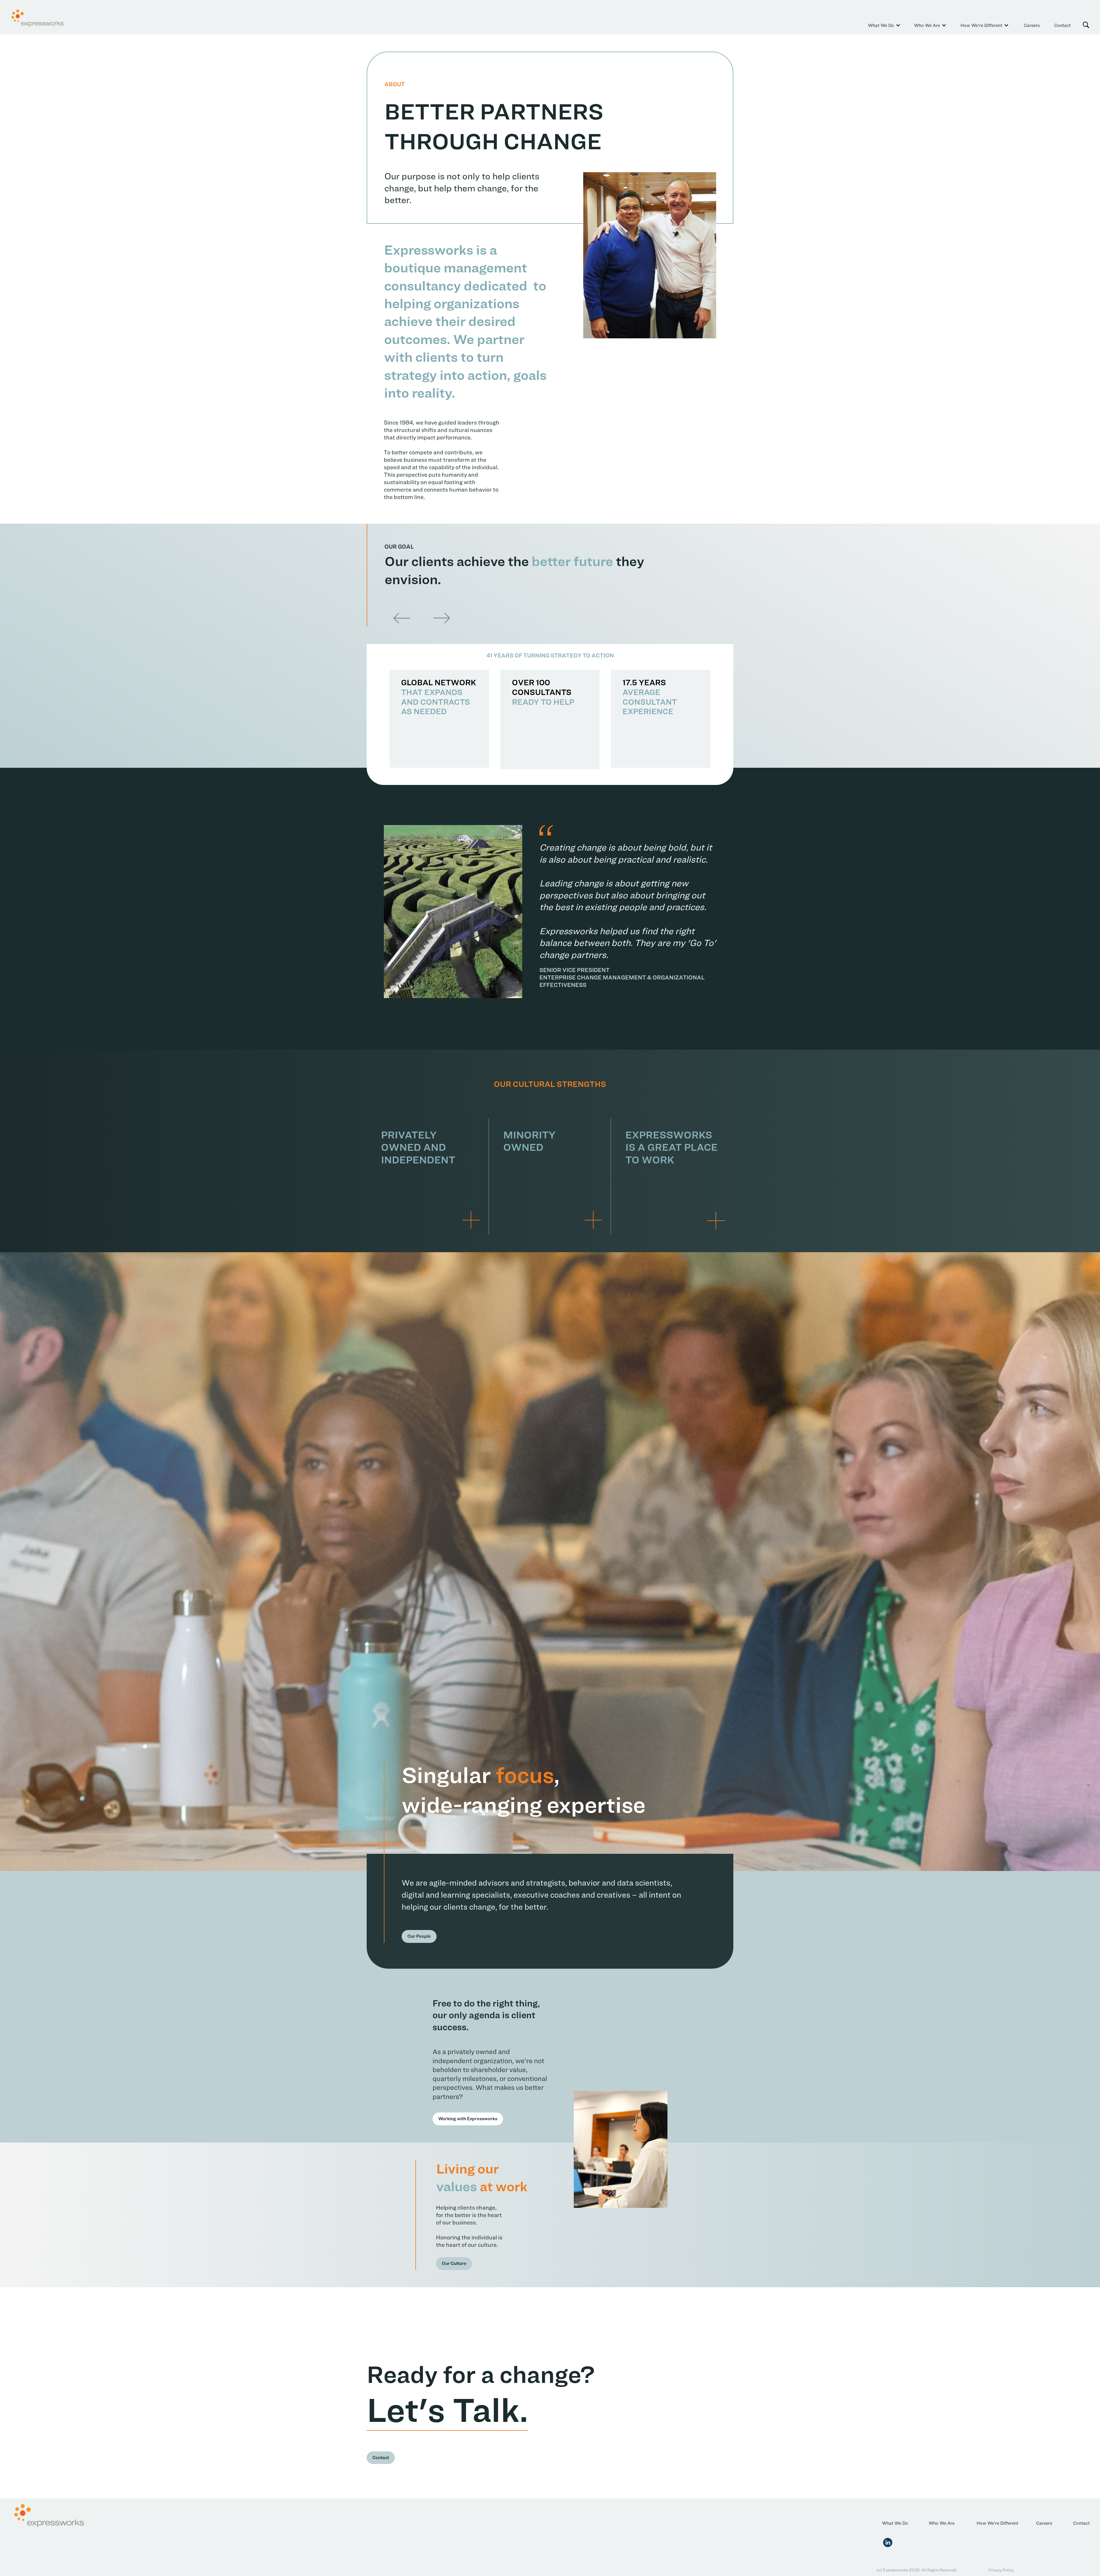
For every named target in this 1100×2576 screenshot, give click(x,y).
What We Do (895, 2523)
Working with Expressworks (468, 2119)
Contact (1062, 25)
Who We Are (942, 2523)
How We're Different (997, 2523)
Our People (419, 1936)
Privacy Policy (1001, 2570)
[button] (880, 25)
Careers (1032, 25)
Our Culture (454, 2263)
